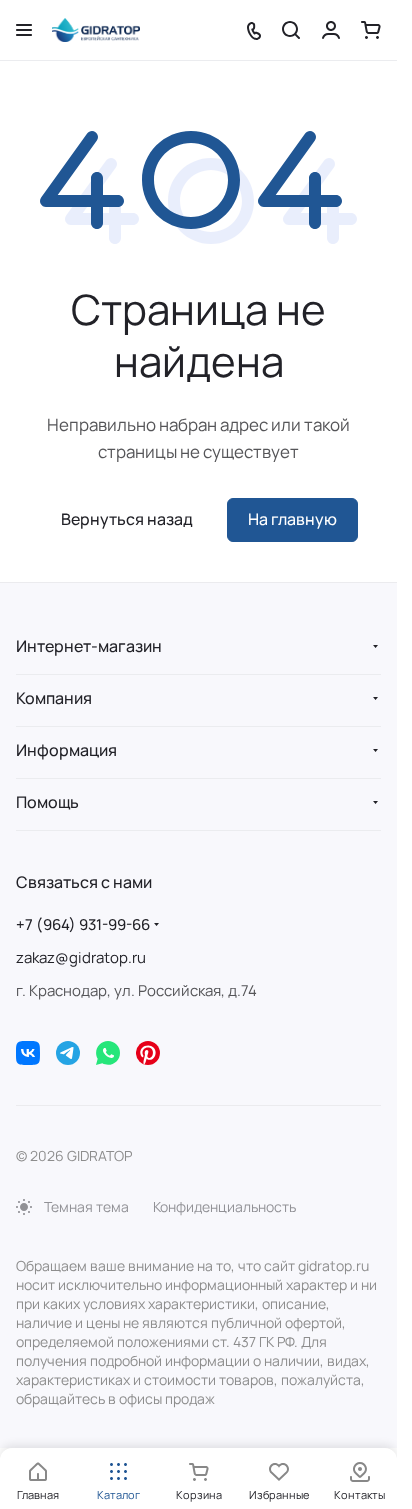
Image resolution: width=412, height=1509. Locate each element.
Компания (54, 698)
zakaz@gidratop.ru (81, 957)
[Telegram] (68, 1053)
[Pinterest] (148, 1053)
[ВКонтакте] (28, 1053)
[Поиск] (291, 30)
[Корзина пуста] (371, 30)
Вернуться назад (127, 519)
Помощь (47, 802)
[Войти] (331, 30)
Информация (66, 750)
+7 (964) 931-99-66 (83, 924)
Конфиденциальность (224, 1206)
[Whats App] (108, 1053)
